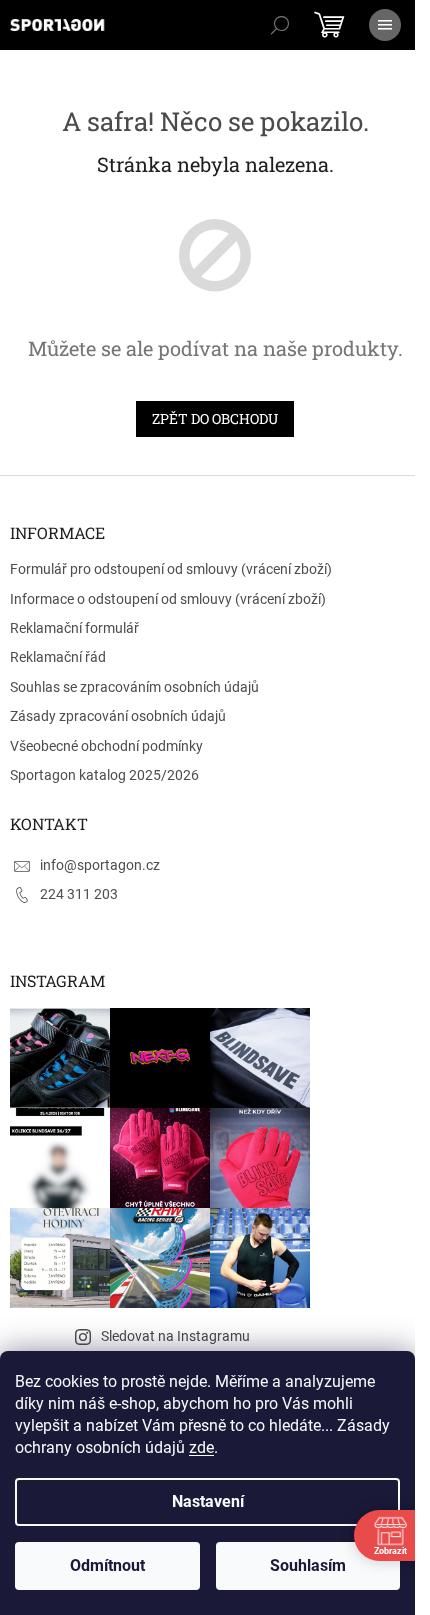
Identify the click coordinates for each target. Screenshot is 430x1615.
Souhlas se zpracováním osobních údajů (134, 687)
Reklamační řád (58, 657)
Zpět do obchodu (215, 418)
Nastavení (208, 1501)
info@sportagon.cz (100, 865)
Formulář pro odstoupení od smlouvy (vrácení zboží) (171, 569)
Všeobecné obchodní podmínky (106, 746)
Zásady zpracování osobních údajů (118, 716)
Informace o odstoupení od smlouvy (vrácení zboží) (168, 599)
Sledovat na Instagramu (175, 1336)
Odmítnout (107, 1565)
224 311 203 (79, 894)
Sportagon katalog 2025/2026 (104, 775)
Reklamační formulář (74, 628)
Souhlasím (308, 1565)
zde (201, 1447)
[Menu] (385, 25)
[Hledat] (280, 25)
